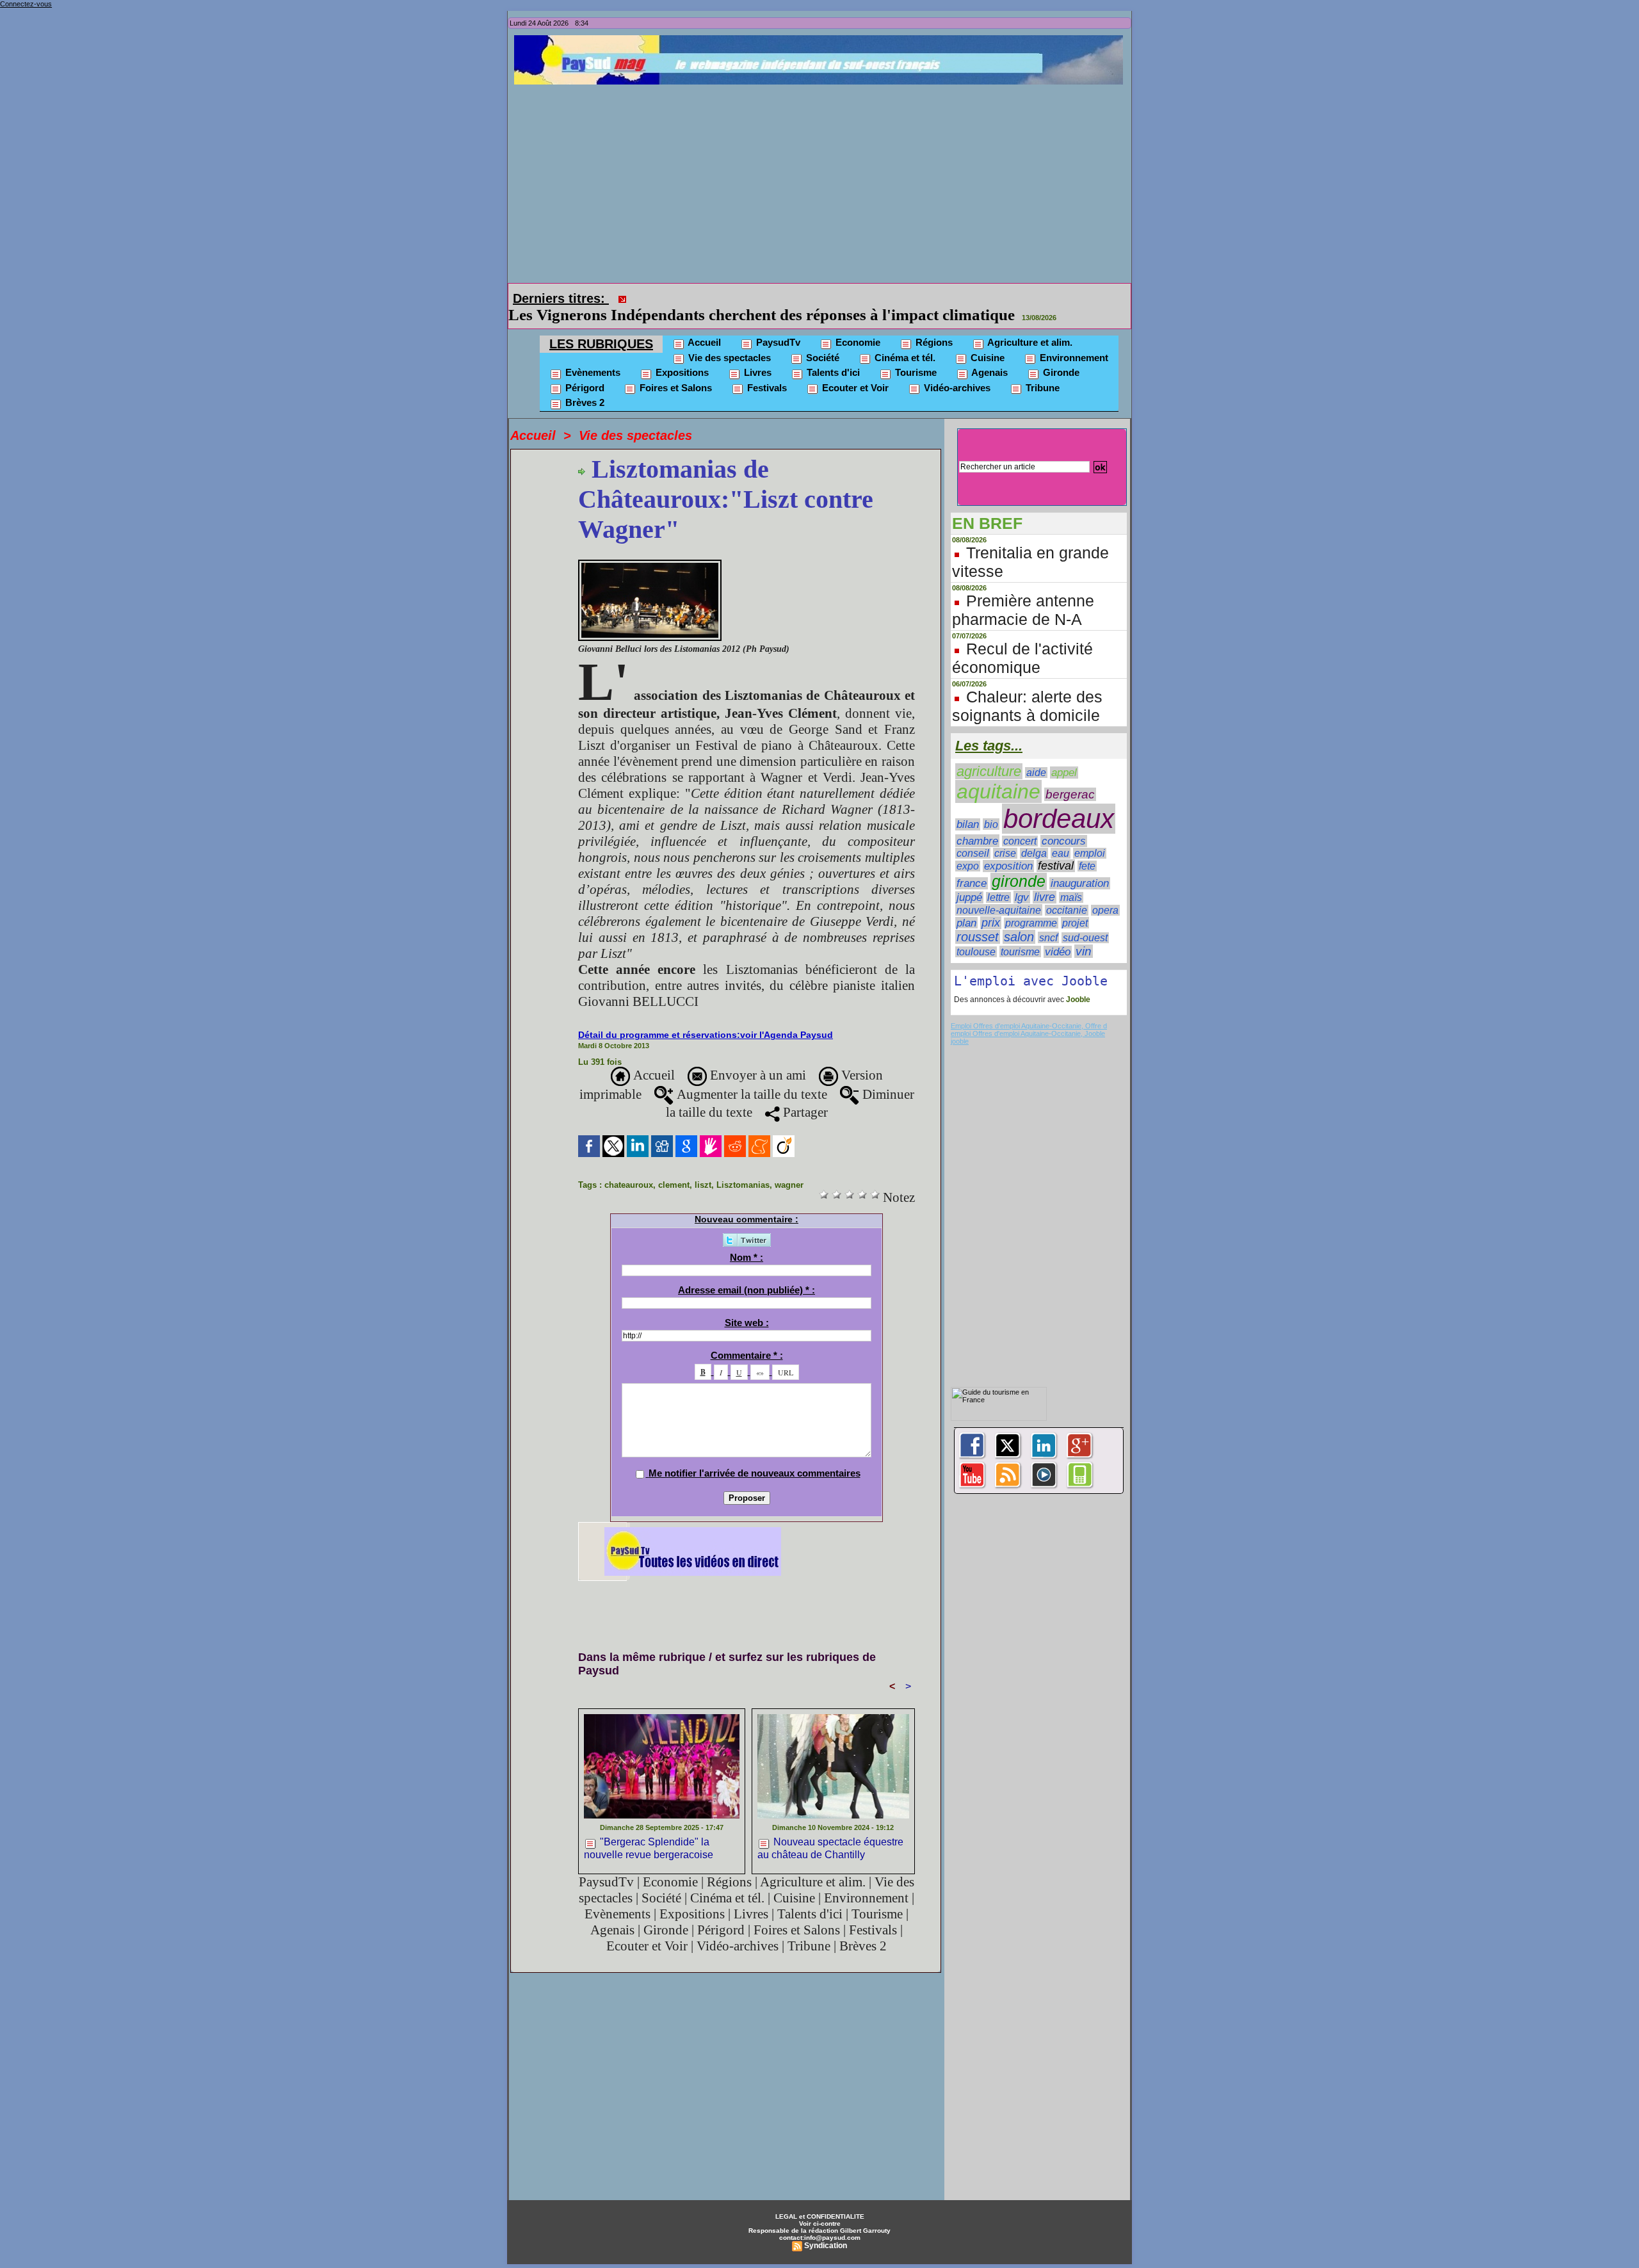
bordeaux (1059, 801)
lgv (1022, 879)
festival (1056, 848)
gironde (1019, 863)
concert (1020, 823)
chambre (977, 823)
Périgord (584, 370)
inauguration (1080, 865)
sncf (1048, 919)
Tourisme (915, 354)
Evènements (592, 354)
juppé (969, 879)
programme (1031, 905)
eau (1061, 835)
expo (968, 848)
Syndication (826, 2228)
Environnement (1073, 340)
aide (1036, 755)
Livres (756, 354)
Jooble (1077, 982)
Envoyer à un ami (756, 1057)
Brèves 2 (584, 385)
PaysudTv (777, 324)
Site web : (747, 1305)
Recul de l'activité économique (1022, 640)
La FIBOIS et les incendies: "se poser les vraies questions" (831, 297)
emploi (1090, 835)
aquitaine (998, 774)
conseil (973, 835)
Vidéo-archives (956, 370)
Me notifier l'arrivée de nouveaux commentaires (755, 1455)
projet (1075, 905)
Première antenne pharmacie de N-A (1023, 592)
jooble (960, 1023)
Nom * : (747, 1239)
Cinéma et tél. (904, 340)
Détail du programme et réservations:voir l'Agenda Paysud (706, 1017)
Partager (804, 1094)
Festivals (766, 370)
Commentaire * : (747, 1337)
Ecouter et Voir (854, 370)
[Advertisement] (823, 181)
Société (821, 340)
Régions (933, 324)
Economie (857, 324)
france (972, 865)
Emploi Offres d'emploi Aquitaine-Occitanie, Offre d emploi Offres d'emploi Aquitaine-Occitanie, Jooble (1029, 1012)
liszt (703, 1167)
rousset (978, 919)
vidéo (1058, 934)
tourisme (1020, 934)
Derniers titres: (561, 298)
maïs (1071, 879)
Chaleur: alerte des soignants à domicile (1027, 688)
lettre (998, 879)
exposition (1008, 848)
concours (1064, 823)
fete (1087, 848)
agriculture (989, 753)
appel (1064, 755)
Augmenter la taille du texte (750, 1076)
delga (1034, 835)
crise (1005, 835)
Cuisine (986, 340)
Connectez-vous (26, 4)
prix (991, 905)
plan (966, 905)
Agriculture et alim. (1029, 324)
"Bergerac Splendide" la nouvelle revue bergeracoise (649, 1830)
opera (1105, 892)
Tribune (1041, 370)
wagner (789, 1167)
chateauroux (629, 1167)
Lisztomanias (743, 1167)
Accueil (703, 324)
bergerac (1070, 776)
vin (1084, 933)
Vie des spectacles (728, 340)
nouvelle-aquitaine (999, 892)
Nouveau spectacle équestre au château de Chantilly (830, 1830)
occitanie (1067, 892)
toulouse (976, 934)
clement (674, 1167)
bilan (968, 806)
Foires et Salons (674, 370)
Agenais (989, 354)
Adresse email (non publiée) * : (747, 1272)
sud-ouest (1085, 920)
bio (991, 806)
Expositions (681, 354)
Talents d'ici (832, 354)
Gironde (1060, 354)
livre (1045, 879)
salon (1019, 919)
